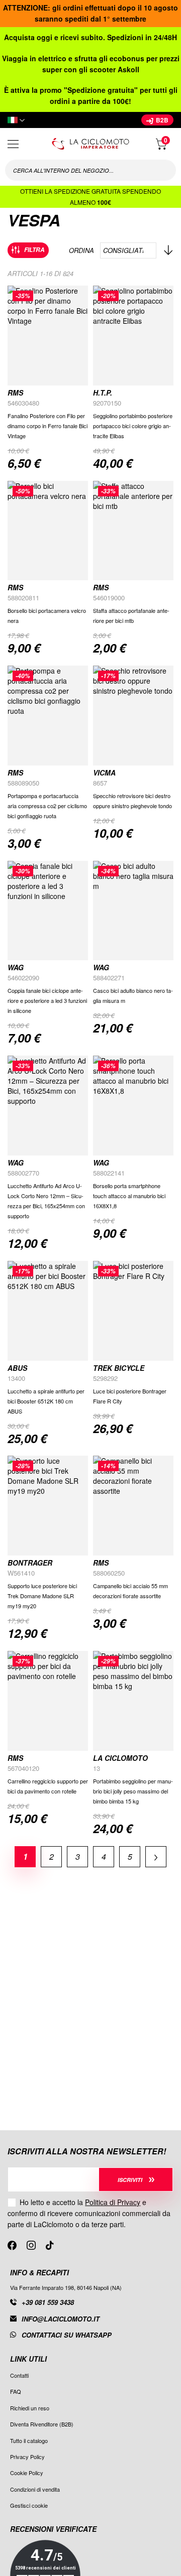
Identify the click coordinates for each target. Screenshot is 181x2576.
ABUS (17, 1368)
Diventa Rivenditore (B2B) (42, 2424)
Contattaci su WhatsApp (67, 2335)
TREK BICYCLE (119, 1368)
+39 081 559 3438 (48, 2302)
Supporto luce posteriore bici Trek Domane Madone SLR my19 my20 (42, 1596)
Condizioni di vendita (35, 2489)
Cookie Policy (27, 2473)
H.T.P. (103, 393)
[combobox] (90, 170)
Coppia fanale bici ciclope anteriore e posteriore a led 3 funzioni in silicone (47, 1000)
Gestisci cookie (29, 2505)
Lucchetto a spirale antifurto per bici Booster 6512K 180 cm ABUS (46, 1401)
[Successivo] (156, 1856)
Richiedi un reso (30, 2408)
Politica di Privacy (113, 2202)
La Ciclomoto (120, 1758)
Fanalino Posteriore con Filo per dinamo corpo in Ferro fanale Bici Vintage (48, 426)
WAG (16, 967)
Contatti (19, 2375)
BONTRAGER (30, 1563)
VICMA (104, 772)
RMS (15, 393)
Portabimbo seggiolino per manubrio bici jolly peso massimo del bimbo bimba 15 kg (133, 1791)
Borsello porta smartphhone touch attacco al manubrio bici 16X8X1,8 (129, 1196)
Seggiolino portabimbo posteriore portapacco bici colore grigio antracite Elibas (133, 426)
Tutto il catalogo (29, 2440)
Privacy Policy (27, 2457)
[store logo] (90, 144)
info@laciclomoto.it (61, 2319)
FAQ (16, 2391)
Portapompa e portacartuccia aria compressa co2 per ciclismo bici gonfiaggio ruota (47, 806)
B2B (161, 120)
